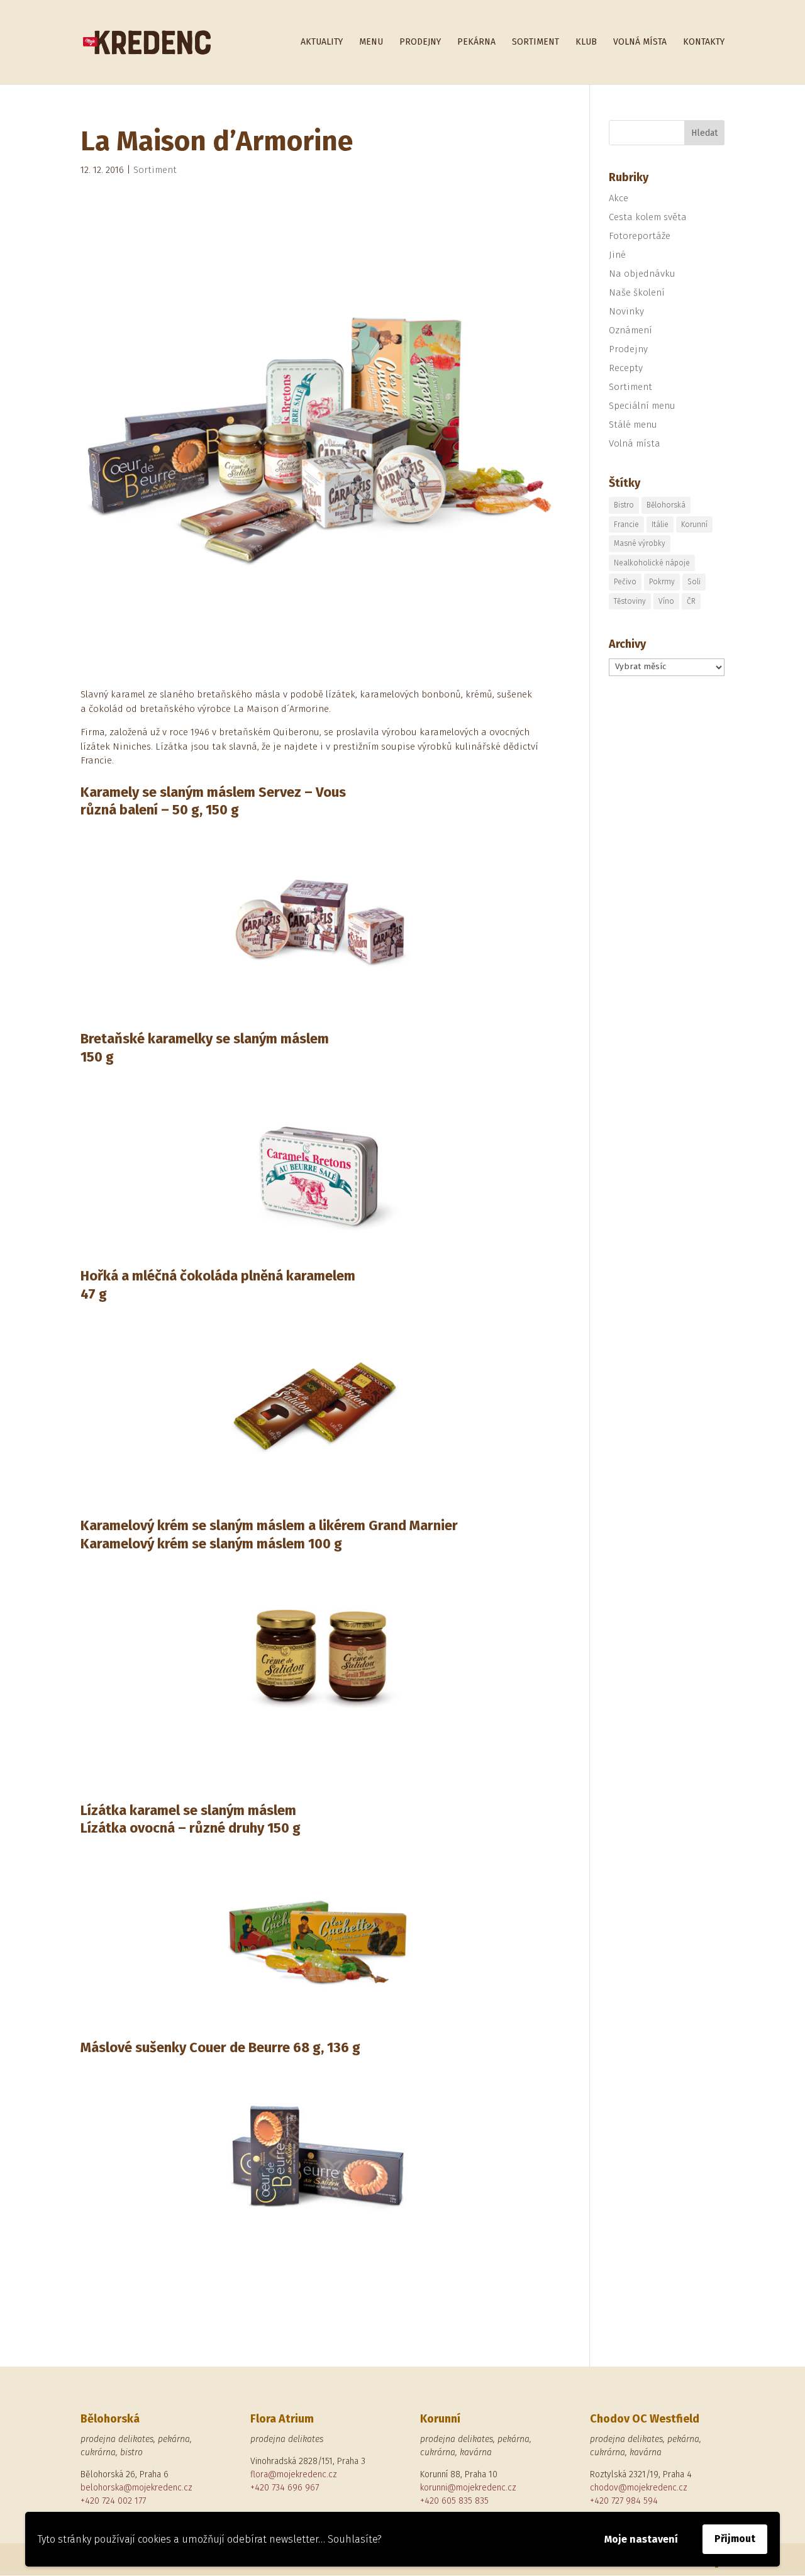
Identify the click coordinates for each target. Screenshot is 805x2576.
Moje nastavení (641, 2539)
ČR (691, 601)
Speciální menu (642, 406)
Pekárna (476, 42)
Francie (626, 525)
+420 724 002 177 (113, 2501)
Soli (694, 582)
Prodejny (420, 42)
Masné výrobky (640, 543)
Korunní (694, 525)
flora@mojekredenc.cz (294, 2474)
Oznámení (630, 330)
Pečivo (625, 582)
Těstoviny (630, 601)
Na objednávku (642, 274)
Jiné (617, 255)
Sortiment (536, 42)
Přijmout (735, 2539)
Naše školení (637, 292)
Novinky (626, 311)
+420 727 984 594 (624, 2501)
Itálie (660, 525)
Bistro (624, 505)
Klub (586, 42)
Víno (666, 601)
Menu (371, 42)
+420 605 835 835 (454, 2501)
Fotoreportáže (640, 236)
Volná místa (640, 42)
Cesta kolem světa (648, 217)
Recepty (626, 368)
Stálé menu (633, 425)
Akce (619, 198)
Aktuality (322, 42)
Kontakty (704, 42)
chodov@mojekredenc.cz (639, 2488)
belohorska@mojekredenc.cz (136, 2488)
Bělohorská (666, 505)
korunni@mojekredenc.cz (468, 2488)
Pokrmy (662, 582)
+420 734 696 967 (285, 2488)
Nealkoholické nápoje (652, 563)
